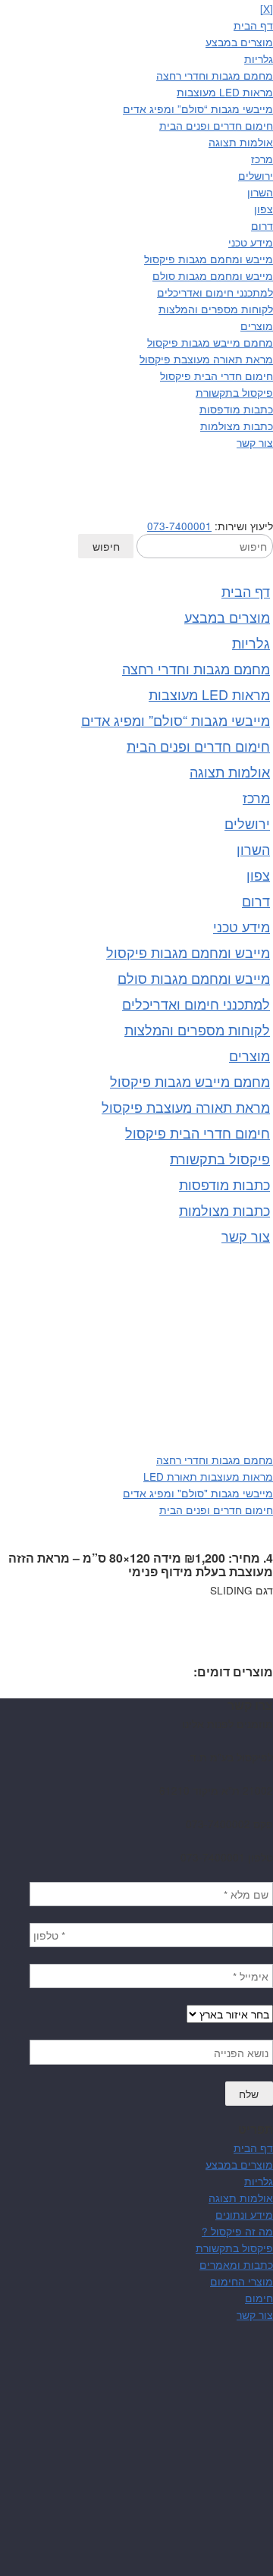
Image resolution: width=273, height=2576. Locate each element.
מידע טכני (251, 242)
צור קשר (255, 442)
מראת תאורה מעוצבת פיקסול (206, 359)
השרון (260, 192)
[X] (267, 8)
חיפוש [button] (106, 546)
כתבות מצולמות (237, 426)
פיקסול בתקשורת (234, 392)
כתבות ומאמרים (236, 2264)
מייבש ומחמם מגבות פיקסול (209, 259)
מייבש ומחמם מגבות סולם (213, 275)
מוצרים (257, 325)
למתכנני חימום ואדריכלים (215, 292)
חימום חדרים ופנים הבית (216, 125)
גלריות (259, 58)
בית (265, 1409)
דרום (262, 225)
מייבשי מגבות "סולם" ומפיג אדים (198, 1493)
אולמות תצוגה (241, 142)
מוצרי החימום (242, 2281)
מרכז (262, 159)
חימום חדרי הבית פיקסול (217, 375)
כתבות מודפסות (236, 409)
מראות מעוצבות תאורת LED (208, 1476)
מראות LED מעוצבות (225, 92)
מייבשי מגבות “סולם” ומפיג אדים (198, 108)
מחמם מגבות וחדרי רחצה (215, 75)
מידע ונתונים (244, 2214)
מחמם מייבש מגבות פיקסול (210, 342)
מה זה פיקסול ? (237, 2231)
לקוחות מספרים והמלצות (216, 309)
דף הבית (253, 25)
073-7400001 (179, 526)
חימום (259, 2298)
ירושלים (256, 175)
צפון (264, 209)
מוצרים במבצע (239, 42)
